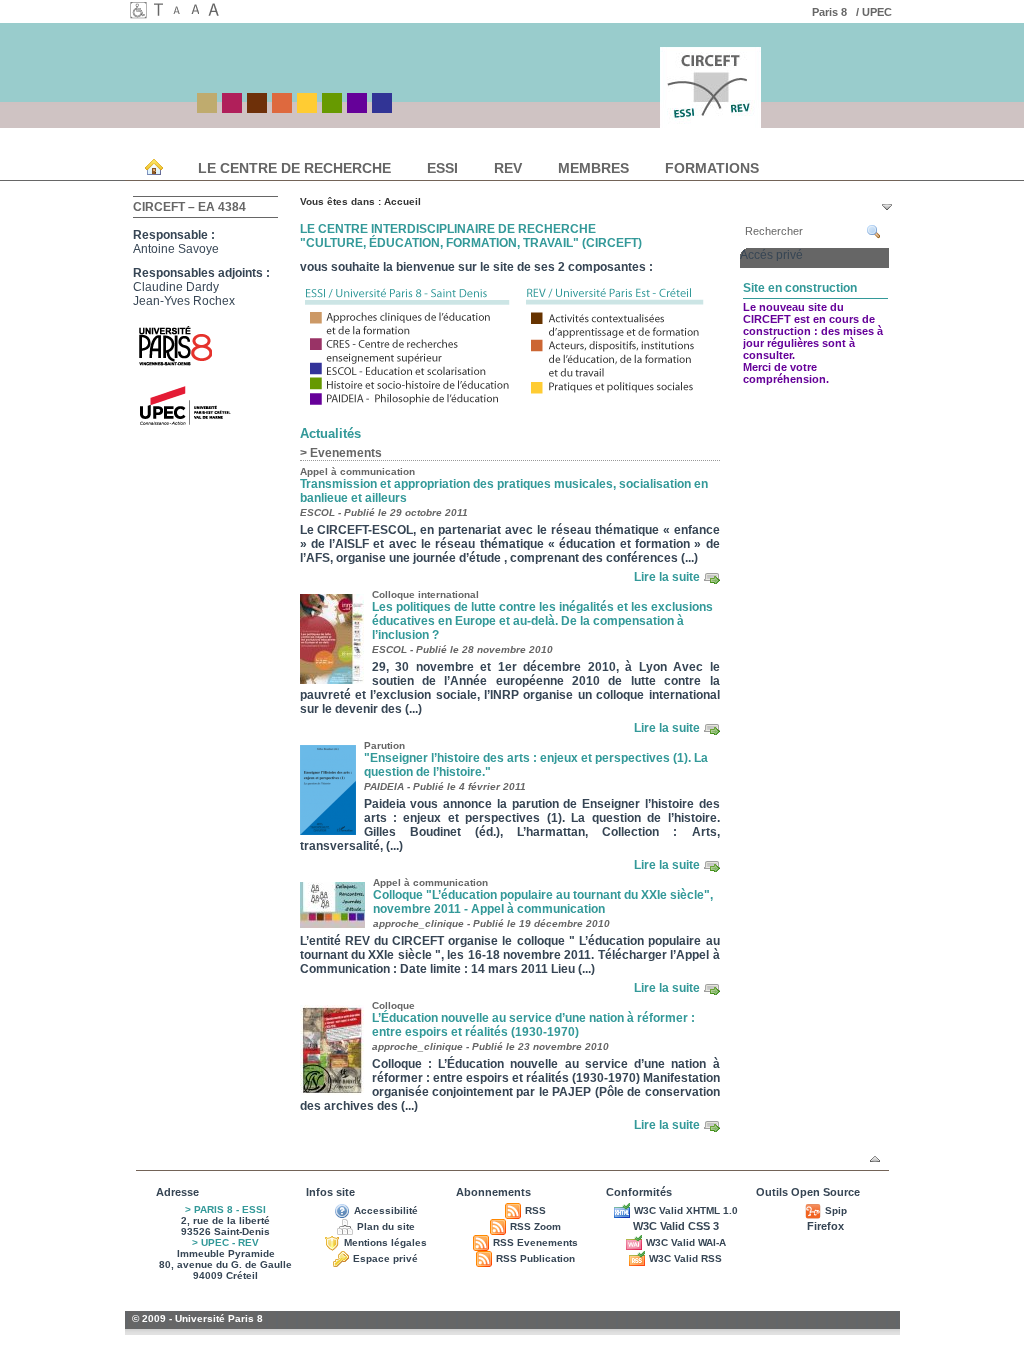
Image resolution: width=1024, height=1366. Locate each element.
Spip (836, 1210)
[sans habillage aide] (162, 12)
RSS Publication (535, 1258)
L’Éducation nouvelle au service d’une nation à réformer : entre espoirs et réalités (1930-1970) (533, 1025)
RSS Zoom (535, 1226)
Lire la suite (667, 577)
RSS (535, 1210)
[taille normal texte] (198, 12)
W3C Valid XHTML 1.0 (686, 1210)
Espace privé (385, 1258)
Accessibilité (386, 1210)
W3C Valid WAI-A (686, 1242)
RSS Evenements (535, 1242)
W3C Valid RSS (685, 1258)
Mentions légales (385, 1242)
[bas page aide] (887, 207)
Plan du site (386, 1226)
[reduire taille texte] (180, 12)
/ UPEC (875, 12)
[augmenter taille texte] (216, 12)
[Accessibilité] (139, 14)
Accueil (402, 201)
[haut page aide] (875, 1159)
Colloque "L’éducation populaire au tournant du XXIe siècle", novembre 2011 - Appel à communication (543, 902)
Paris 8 (832, 12)
